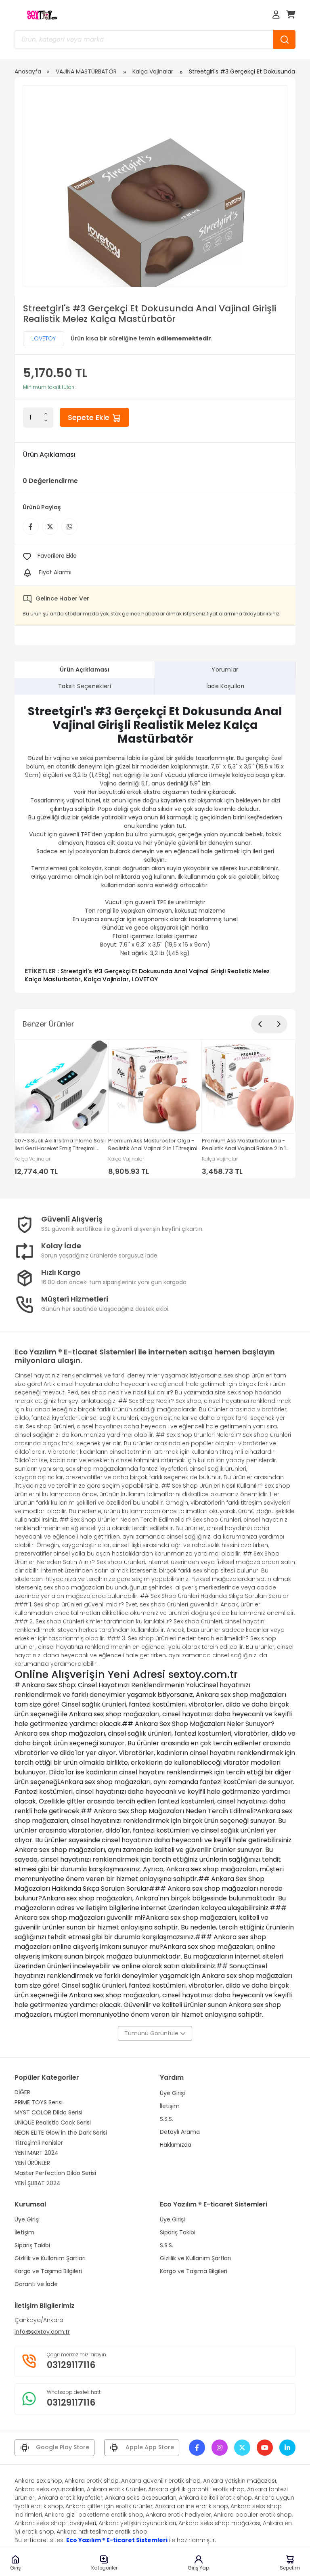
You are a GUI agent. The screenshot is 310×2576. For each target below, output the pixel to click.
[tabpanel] (155, 844)
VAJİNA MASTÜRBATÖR (86, 71)
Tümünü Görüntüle (152, 2033)
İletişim (170, 2106)
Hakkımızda (176, 2145)
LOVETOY (44, 338)
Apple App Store (150, 2447)
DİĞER (22, 2092)
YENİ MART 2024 (37, 2153)
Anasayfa (28, 71)
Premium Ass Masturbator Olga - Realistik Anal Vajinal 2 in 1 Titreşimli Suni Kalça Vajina (153, 1145)
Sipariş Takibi (32, 2245)
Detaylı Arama (180, 2132)
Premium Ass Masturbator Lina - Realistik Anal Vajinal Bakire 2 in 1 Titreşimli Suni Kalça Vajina (244, 1145)
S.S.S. (167, 2119)
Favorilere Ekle (57, 556)
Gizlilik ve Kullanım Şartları (50, 2258)
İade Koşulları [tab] (225, 686)
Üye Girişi (172, 2093)
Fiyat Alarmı (55, 572)
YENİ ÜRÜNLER (32, 2163)
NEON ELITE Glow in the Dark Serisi (61, 2133)
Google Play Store (63, 2447)
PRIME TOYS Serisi (39, 2102)
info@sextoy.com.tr (42, 2332)
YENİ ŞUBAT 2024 (38, 2183)
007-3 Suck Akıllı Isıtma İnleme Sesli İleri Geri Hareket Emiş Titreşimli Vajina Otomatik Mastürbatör (60, 1145)
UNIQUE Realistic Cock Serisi (53, 2123)
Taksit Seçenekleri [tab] (85, 686)
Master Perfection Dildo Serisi (55, 2173)
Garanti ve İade (36, 2284)
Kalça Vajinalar (153, 71)
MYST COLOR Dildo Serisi (48, 2112)
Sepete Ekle (90, 417)
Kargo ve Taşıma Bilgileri (48, 2271)
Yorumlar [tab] (225, 670)
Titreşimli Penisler (39, 2143)
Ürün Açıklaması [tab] (85, 670)
